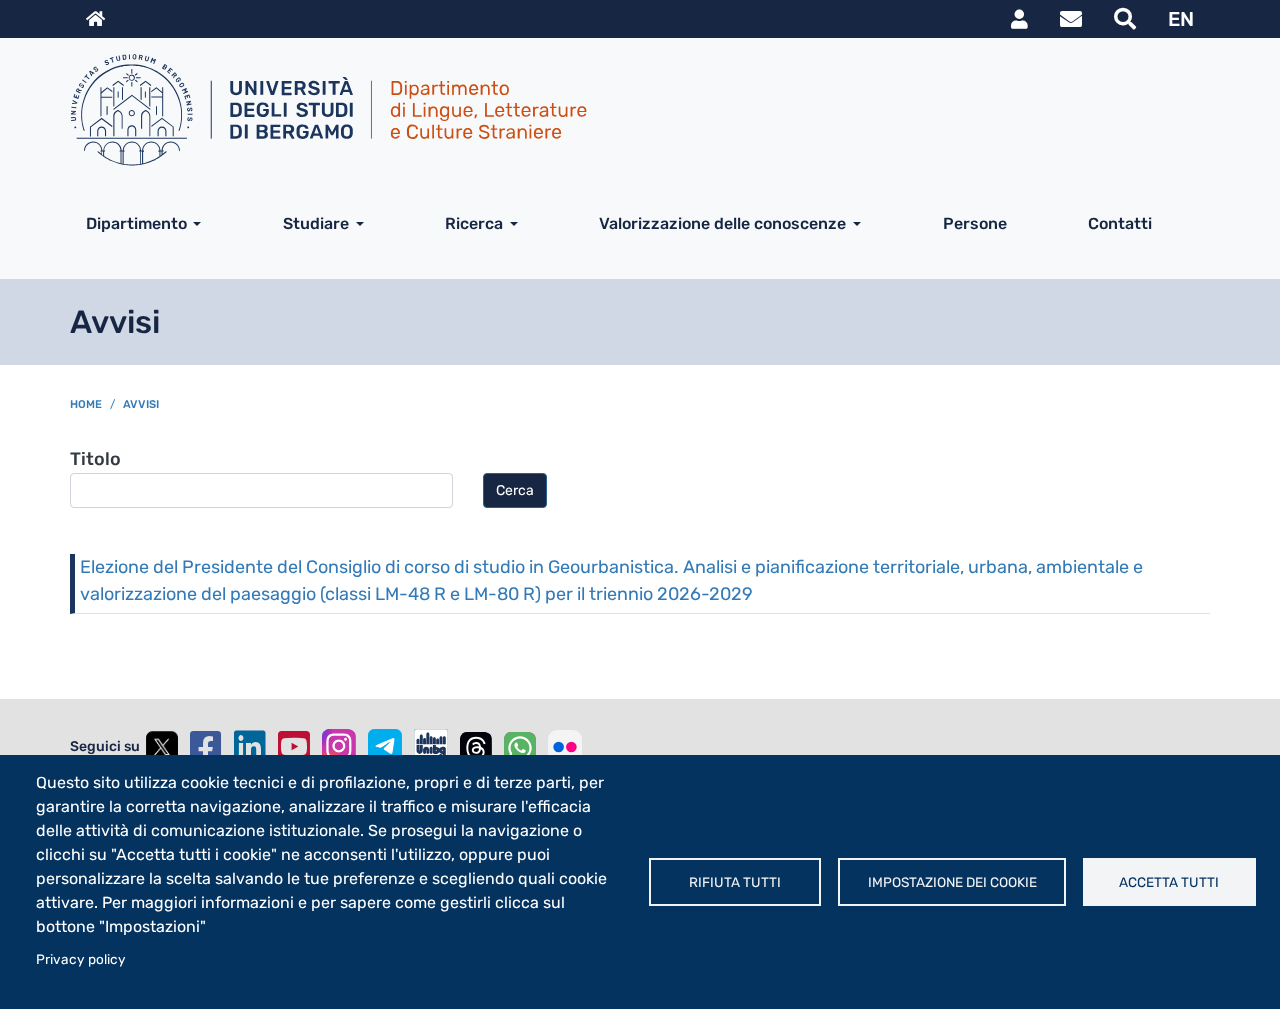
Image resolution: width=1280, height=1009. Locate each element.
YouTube (294, 747)
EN (1181, 19)
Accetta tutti (1169, 882)
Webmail (1071, 19)
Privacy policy (81, 959)
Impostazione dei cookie (952, 882)
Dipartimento (136, 223)
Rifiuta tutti (735, 882)
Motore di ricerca (1125, 19)
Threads (476, 747)
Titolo (95, 459)
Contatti (1120, 223)
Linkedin (250, 747)
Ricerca (474, 223)
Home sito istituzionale (95, 19)
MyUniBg (1019, 19)
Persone (975, 223)
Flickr (565, 747)
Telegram (385, 746)
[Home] (632, 110)
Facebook (206, 747)
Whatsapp (520, 747)
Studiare (316, 223)
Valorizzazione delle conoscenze (722, 223)
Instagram (339, 746)
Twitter (162, 747)
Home (86, 404)
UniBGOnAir (431, 746)
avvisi (141, 404)
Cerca (515, 490)
